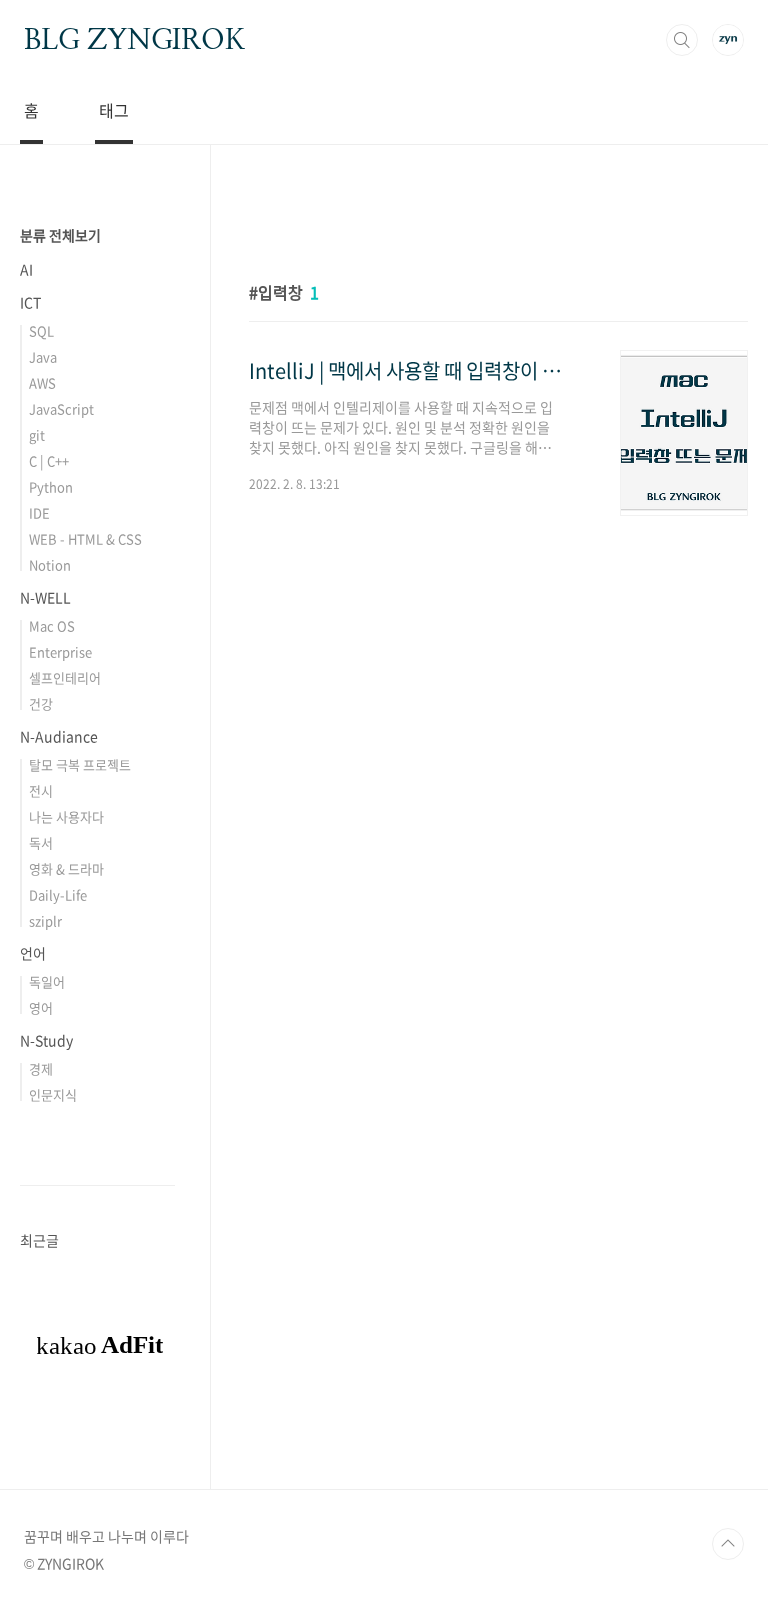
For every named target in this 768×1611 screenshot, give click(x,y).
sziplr (45, 920)
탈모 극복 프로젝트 (80, 764)
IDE (39, 512)
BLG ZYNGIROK (134, 39)
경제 (41, 1068)
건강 (41, 703)
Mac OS (52, 625)
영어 (41, 1007)
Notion (50, 564)
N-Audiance (59, 736)
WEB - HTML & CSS (85, 538)
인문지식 (53, 1094)
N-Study (46, 1040)
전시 (41, 790)
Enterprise (60, 651)
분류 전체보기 (60, 235)
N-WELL (45, 597)
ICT (30, 302)
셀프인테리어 (65, 677)
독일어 (47, 981)
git (37, 434)
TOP (728, 1544)
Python (51, 486)
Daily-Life (58, 894)
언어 (33, 953)
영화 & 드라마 (66, 868)
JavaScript (61, 408)
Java (43, 356)
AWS (42, 382)
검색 (682, 40)
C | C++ (49, 460)
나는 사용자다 (66, 816)
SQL (41, 330)
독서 (41, 842)
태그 (114, 110)
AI (26, 269)
